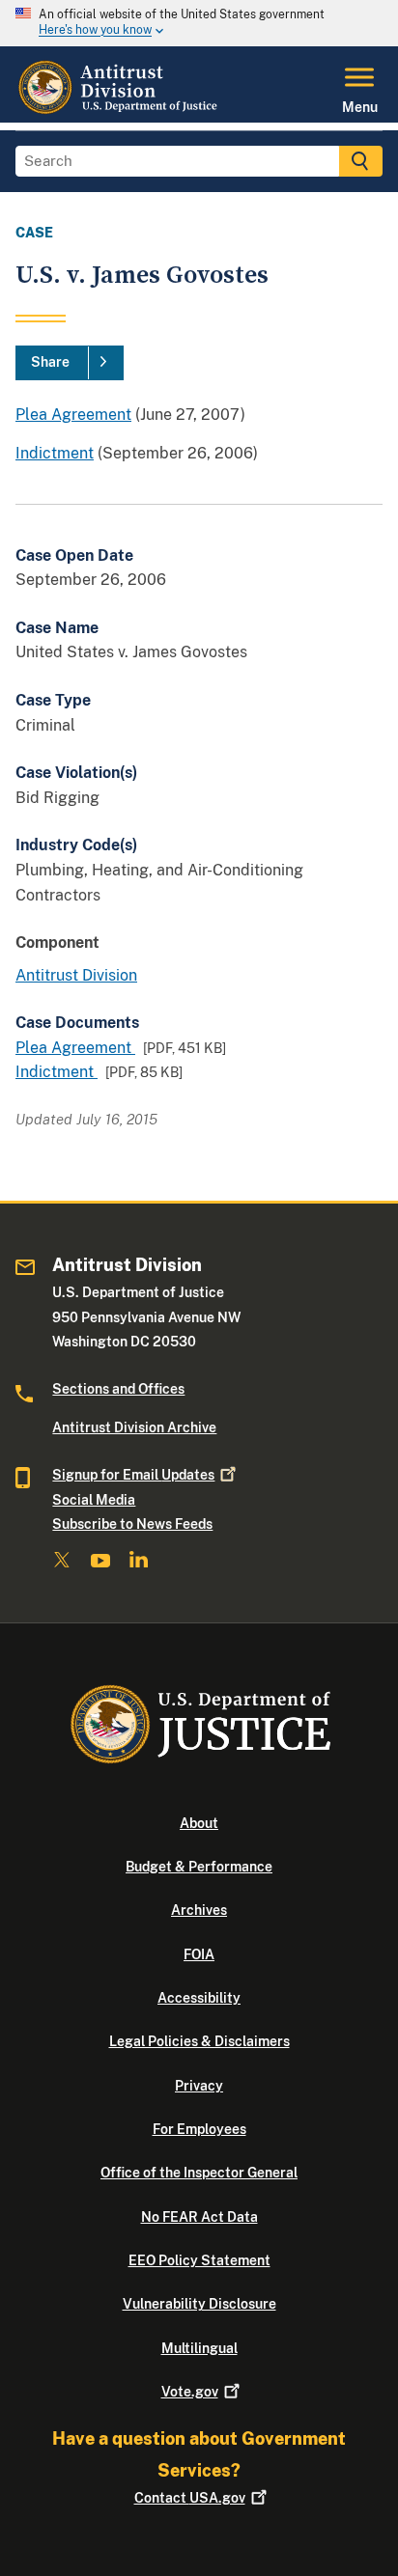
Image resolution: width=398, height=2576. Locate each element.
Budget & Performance (199, 1867)
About (199, 1823)
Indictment (55, 453)
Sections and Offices (118, 1389)
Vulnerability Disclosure (199, 2304)
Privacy (199, 2086)
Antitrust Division (76, 975)
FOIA (199, 1954)
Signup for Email (133, 1475)
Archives (199, 1910)
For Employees (199, 2129)
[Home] (120, 111)
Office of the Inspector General (199, 2173)
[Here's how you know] (199, 23)
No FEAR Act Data (199, 2217)
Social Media (94, 1500)
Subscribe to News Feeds (132, 1524)
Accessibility (199, 1998)
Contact (190, 2498)
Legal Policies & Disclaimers (199, 2041)
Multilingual (199, 2348)
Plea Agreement (73, 415)
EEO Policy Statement (199, 2260)
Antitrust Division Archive (134, 1427)
